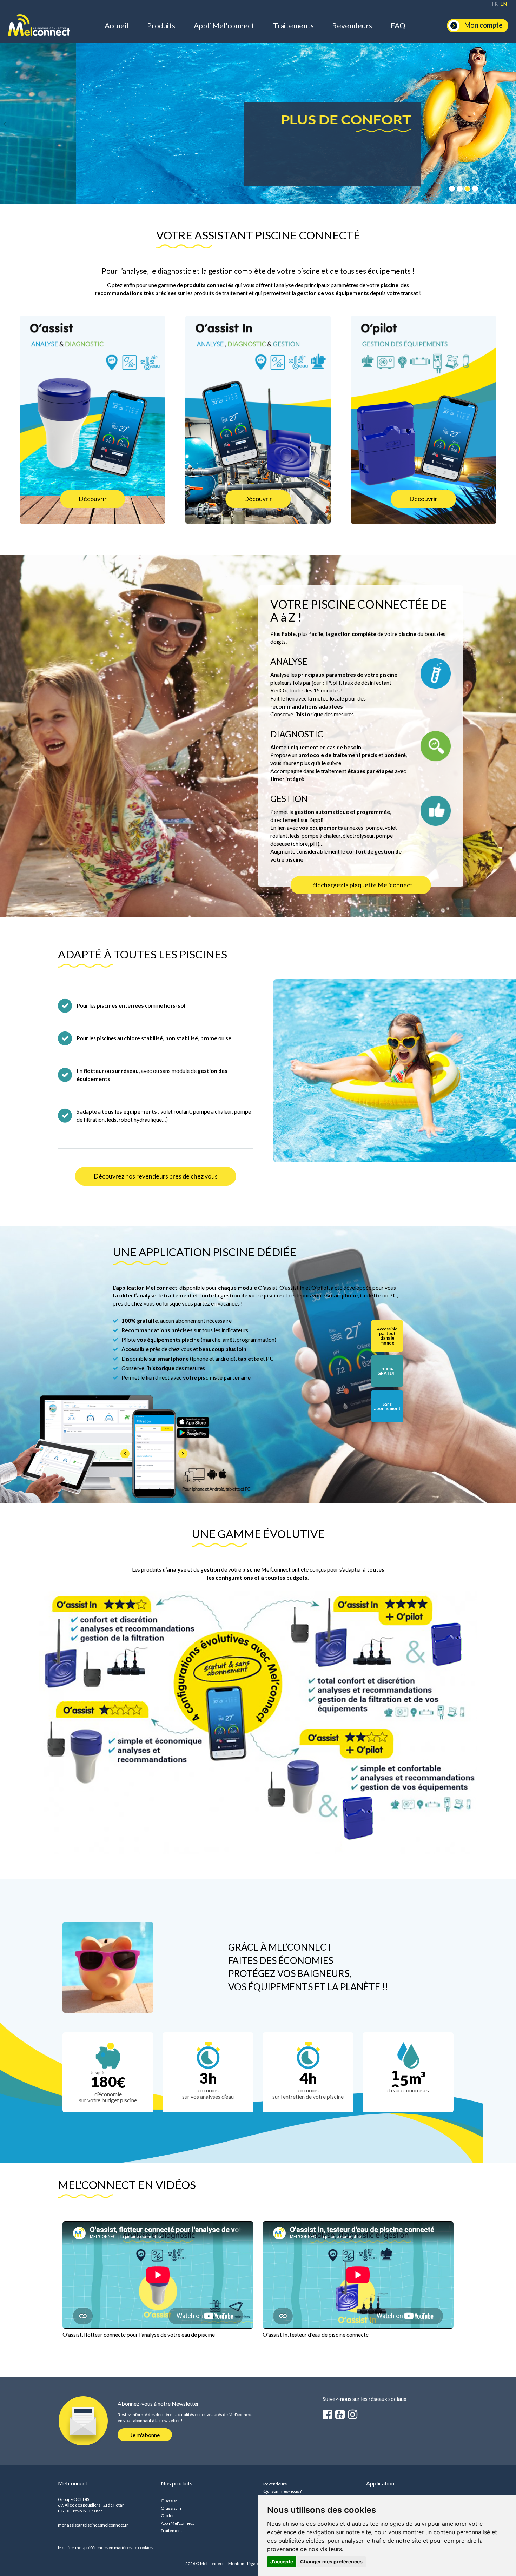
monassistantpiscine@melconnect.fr (93, 2525)
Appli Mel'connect (224, 25)
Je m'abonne (145, 2435)
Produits (161, 25)
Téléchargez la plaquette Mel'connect (361, 885)
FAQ (398, 25)
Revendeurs (352, 25)
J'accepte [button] (282, 2561)
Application (380, 2483)
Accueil (117, 25)
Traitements (293, 25)
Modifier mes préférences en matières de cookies (105, 2547)
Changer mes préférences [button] (331, 2561)
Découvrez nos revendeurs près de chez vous (156, 1176)
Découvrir (93, 499)
